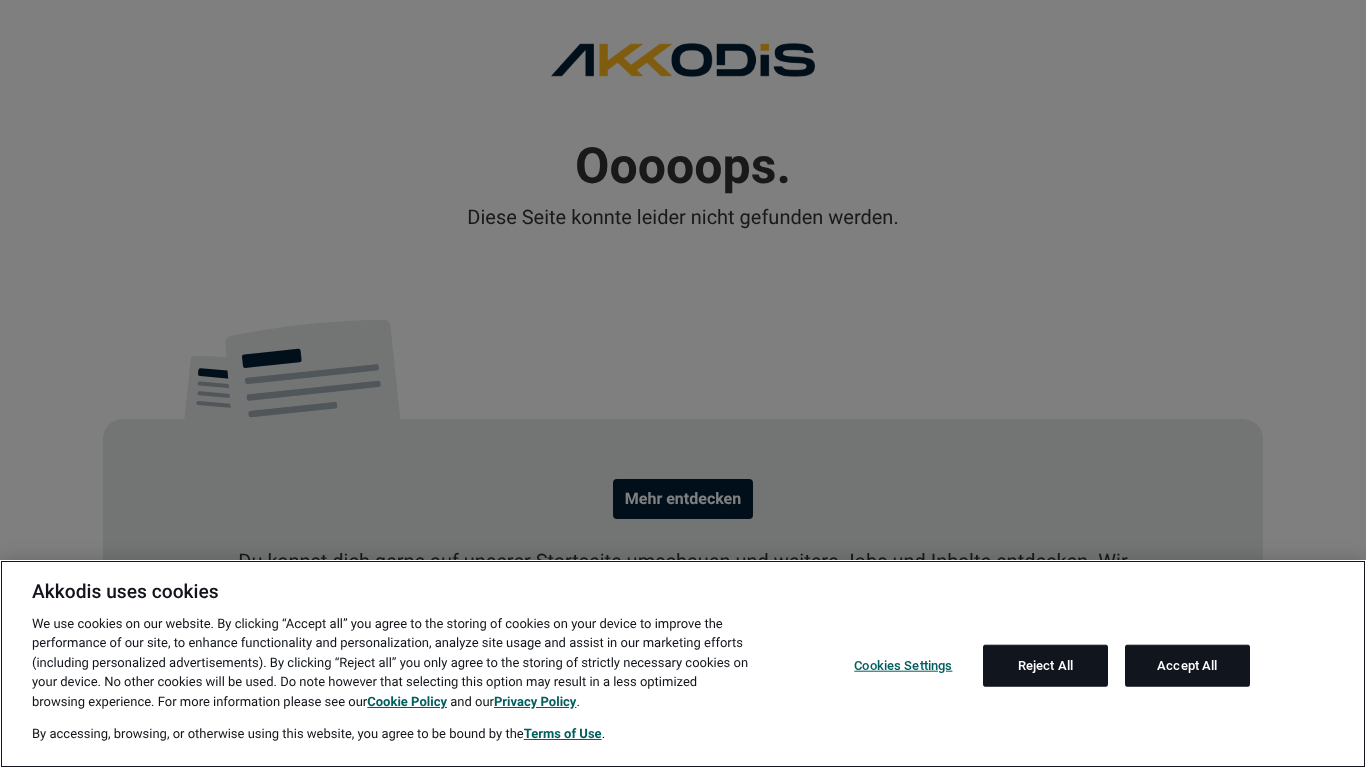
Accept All (1187, 665)
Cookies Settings (903, 665)
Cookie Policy (407, 702)
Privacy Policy (535, 702)
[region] (683, 664)
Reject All (1045, 665)
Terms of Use (563, 734)
